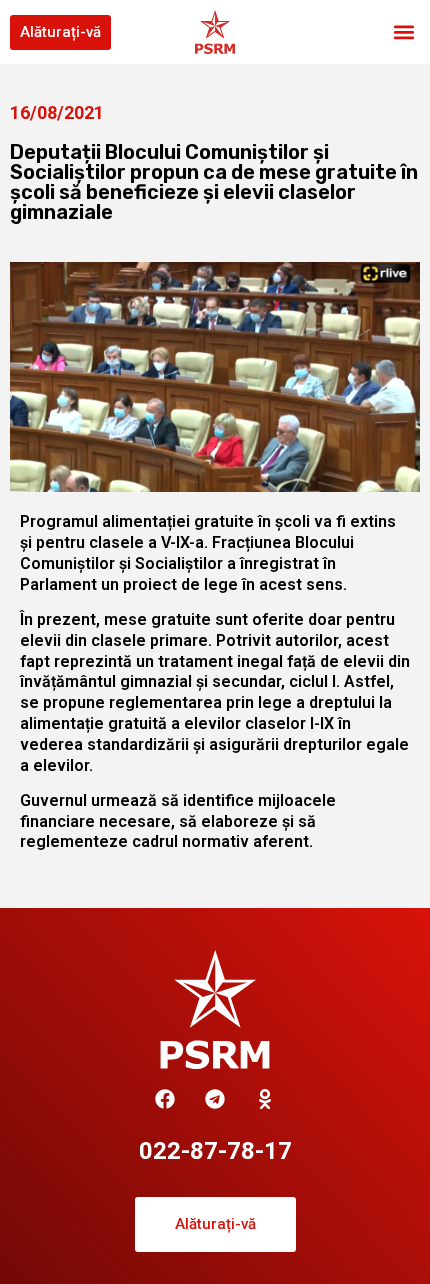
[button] (403, 32)
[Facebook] (165, 1099)
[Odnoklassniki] (265, 1099)
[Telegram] (215, 1099)
